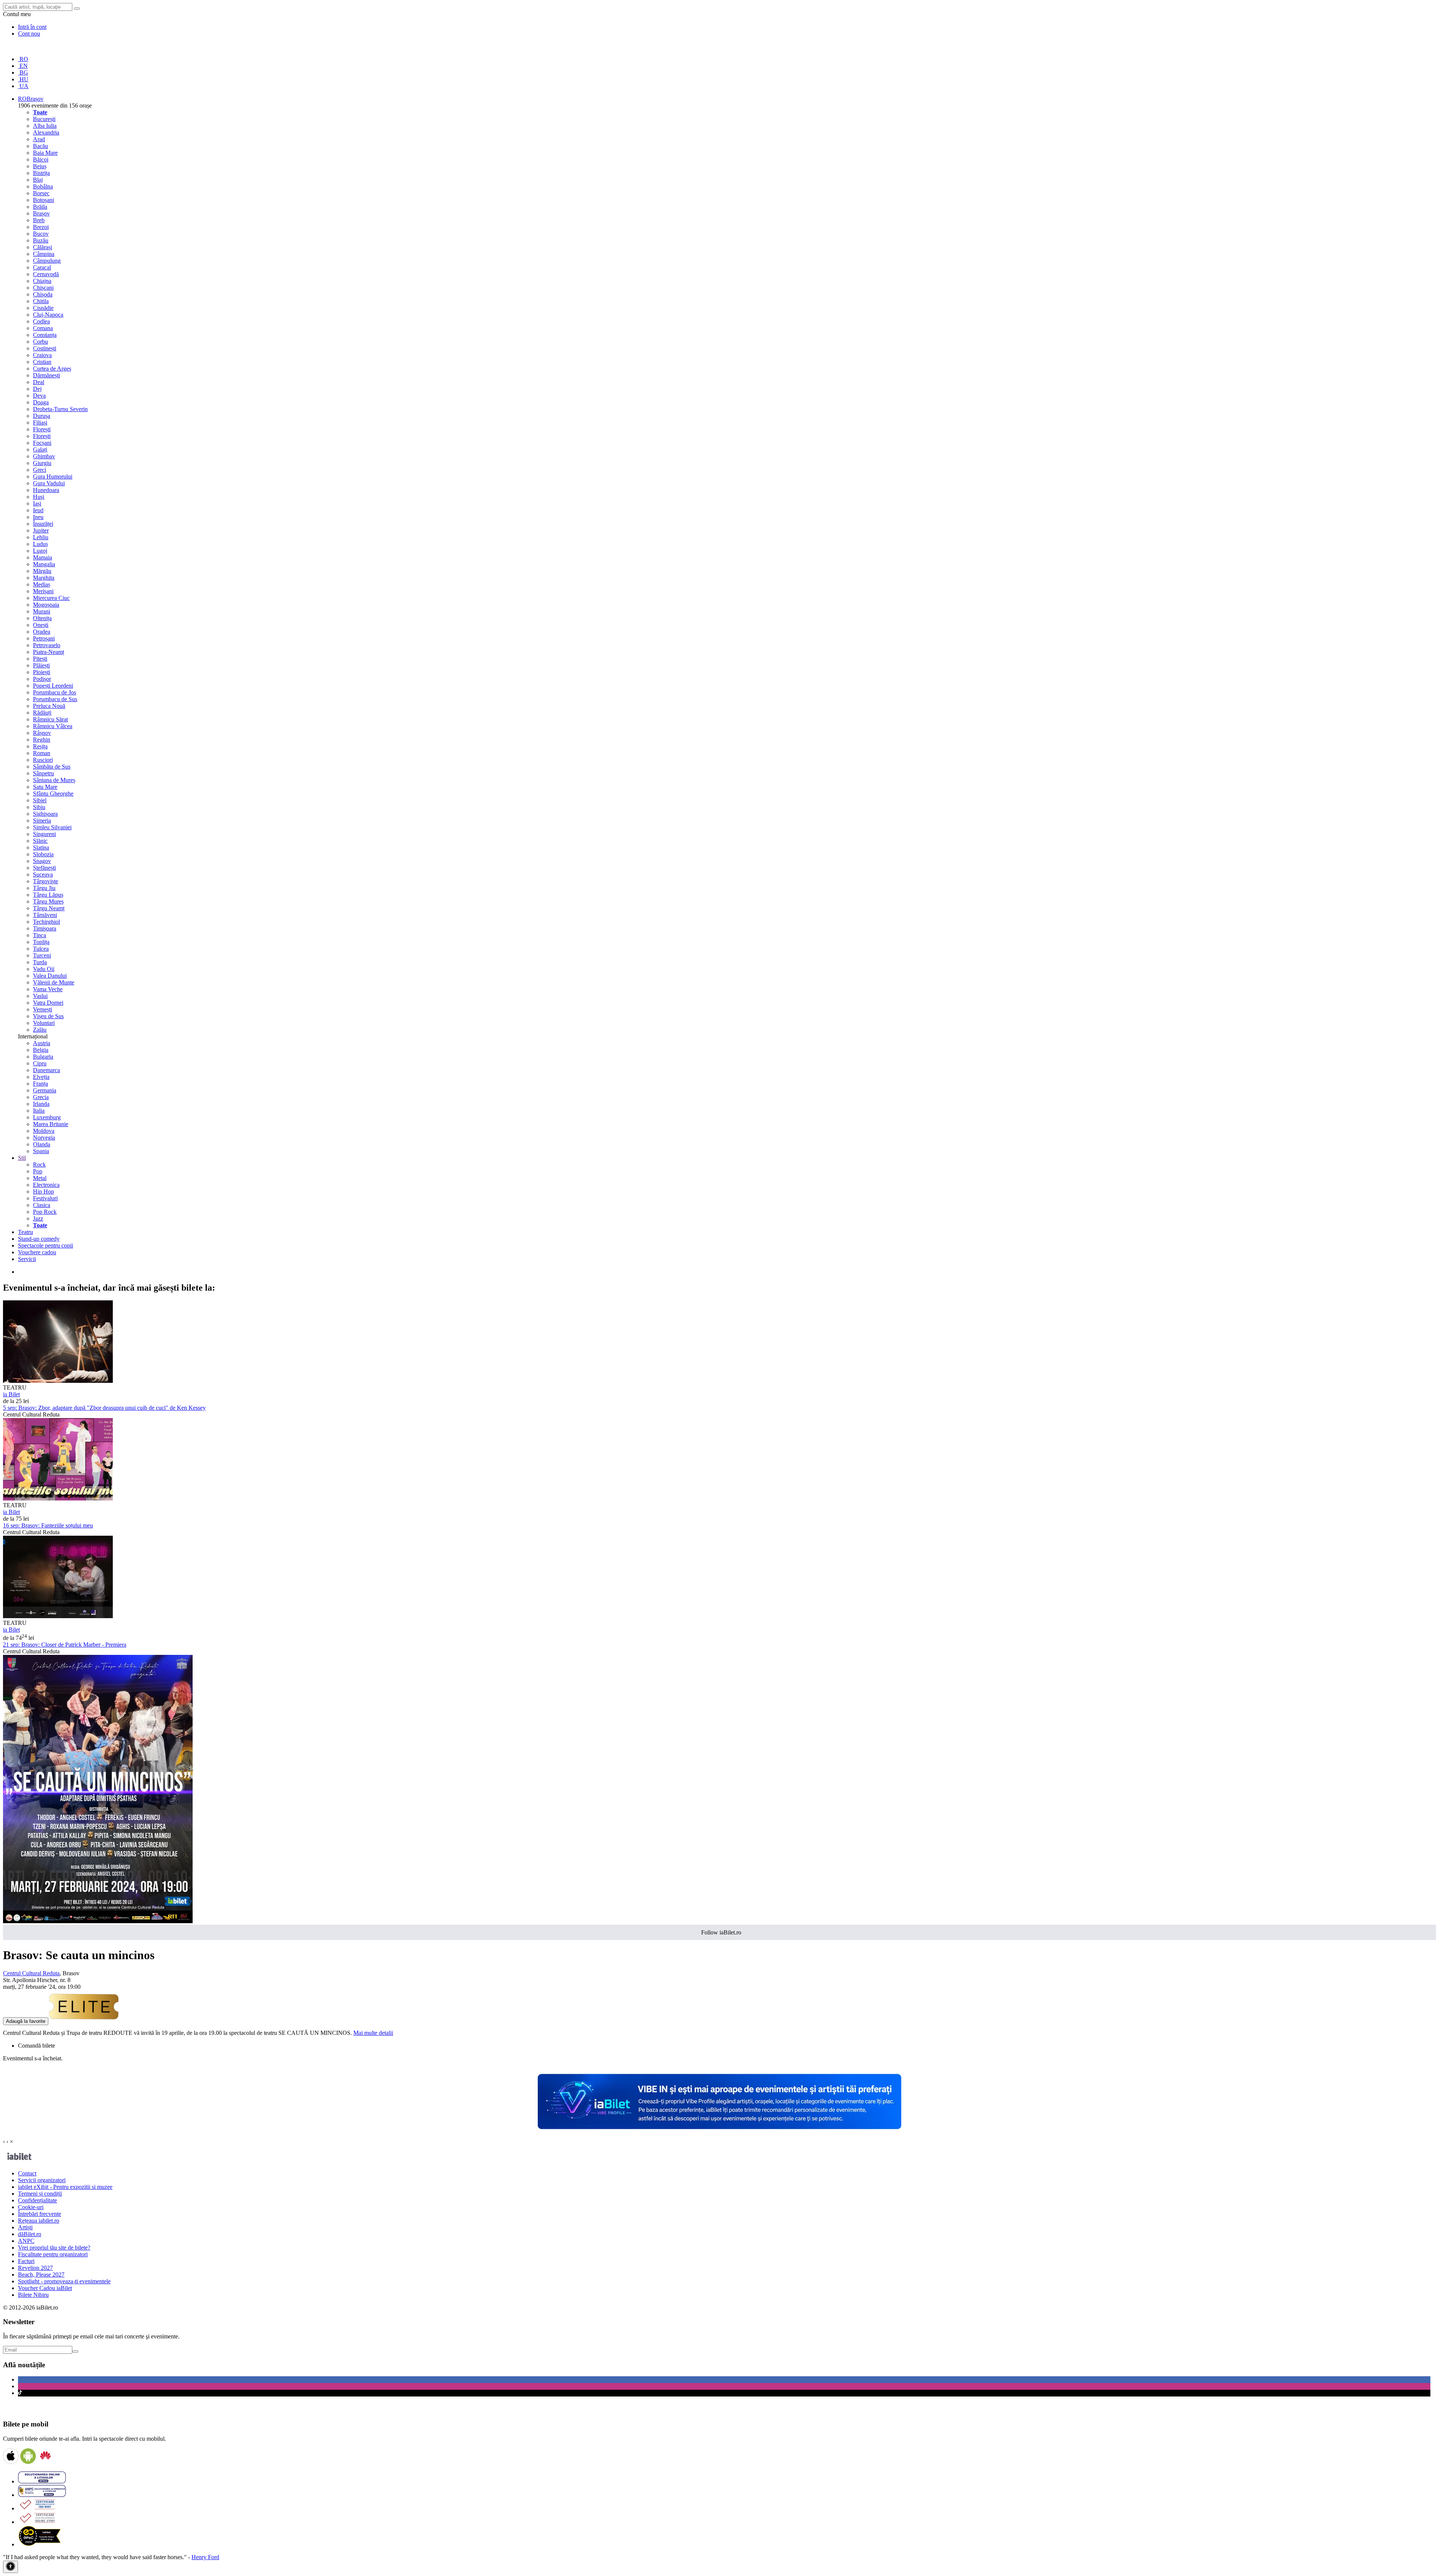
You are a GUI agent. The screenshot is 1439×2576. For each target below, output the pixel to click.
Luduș (40, 544)
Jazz (38, 1218)
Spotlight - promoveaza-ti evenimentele (64, 2281)
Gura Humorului (53, 476)
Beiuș (40, 166)
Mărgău (42, 571)
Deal (39, 382)
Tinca (40, 935)
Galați (40, 450)
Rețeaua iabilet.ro (39, 2221)
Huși (39, 497)
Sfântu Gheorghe (53, 794)
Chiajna (42, 281)
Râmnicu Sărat (50, 719)
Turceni (42, 955)
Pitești (40, 659)
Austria (42, 1043)
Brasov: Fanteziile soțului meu (48, 1525)
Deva (39, 396)
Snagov (42, 861)
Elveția (41, 1077)
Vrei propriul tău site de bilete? (54, 2248)
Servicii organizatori (42, 2180)
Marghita (44, 578)
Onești (41, 625)
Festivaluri (45, 1198)
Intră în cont (32, 27)
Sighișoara (45, 814)
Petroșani (44, 638)
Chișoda (43, 294)
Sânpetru (43, 773)
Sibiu (39, 807)
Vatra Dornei (48, 1003)
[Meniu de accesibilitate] (10, 2567)
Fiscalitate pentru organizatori (53, 2254)
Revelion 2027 (35, 2268)
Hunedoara (46, 490)
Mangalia (44, 564)
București (44, 119)
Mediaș (42, 584)
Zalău (40, 1030)
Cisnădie (43, 308)
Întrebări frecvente (40, 2214)
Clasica (42, 1205)
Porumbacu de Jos (55, 692)
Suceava (43, 874)
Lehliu (41, 537)
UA (23, 86)
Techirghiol (46, 922)
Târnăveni (45, 915)
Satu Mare (45, 787)
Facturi (26, 2261)
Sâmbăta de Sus (52, 767)
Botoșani (43, 200)
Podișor (42, 679)
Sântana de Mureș (54, 780)
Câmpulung (47, 261)
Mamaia (43, 557)
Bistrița (41, 173)
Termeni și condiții (40, 2194)
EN (23, 66)
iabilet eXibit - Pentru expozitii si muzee (65, 2187)
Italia (39, 1111)
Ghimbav (44, 456)
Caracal (42, 267)
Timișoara (45, 928)
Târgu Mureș (48, 901)
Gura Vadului (49, 483)
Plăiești (41, 665)
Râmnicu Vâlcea (53, 726)
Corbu (40, 342)
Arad (39, 139)
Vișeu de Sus (48, 1016)
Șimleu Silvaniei (52, 827)
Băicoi (41, 159)
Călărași (43, 247)
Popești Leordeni (53, 686)
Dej (37, 389)
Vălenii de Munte (54, 982)
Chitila (41, 301)
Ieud (38, 510)
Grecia (41, 1097)
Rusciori (43, 760)
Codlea (41, 321)
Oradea (42, 632)
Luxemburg (47, 1117)
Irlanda (41, 1104)
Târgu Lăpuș (48, 895)
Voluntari (44, 1023)
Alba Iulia (45, 126)
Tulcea (41, 949)
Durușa (42, 416)
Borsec (41, 193)
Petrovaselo (47, 645)
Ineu (38, 517)
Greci (40, 470)
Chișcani (43, 288)
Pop (38, 1171)
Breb (39, 220)
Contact (27, 2173)
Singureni (44, 834)
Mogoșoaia (46, 605)
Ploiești (42, 672)
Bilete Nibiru (33, 2295)
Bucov (41, 234)
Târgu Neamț (49, 908)
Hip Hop (43, 1192)
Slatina (41, 847)
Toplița (41, 942)
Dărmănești (46, 375)
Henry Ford (205, 2557)
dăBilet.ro (30, 2234)
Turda (40, 962)
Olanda (42, 1144)
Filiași (40, 423)
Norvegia (44, 1138)
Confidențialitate (37, 2200)
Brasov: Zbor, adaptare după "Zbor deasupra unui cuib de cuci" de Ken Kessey (104, 1408)
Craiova (42, 355)
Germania (45, 1090)
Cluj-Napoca (48, 315)
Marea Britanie (51, 1124)
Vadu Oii (44, 969)
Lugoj (40, 551)
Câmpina (44, 254)
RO (23, 59)
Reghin (42, 740)
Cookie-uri (31, 2207)
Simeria (42, 821)
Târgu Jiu (44, 888)
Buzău (41, 240)
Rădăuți (42, 713)
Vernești (43, 1009)
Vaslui (40, 996)
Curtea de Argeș (52, 369)
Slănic (40, 841)
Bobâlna (43, 186)
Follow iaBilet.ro (721, 1932)
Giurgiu (42, 463)
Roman (42, 753)
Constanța (45, 335)
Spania (41, 1151)
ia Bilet (11, 1394)
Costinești (45, 348)
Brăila (40, 207)
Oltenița (42, 618)
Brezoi (41, 227)
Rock (39, 1165)
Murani (42, 611)
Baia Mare (45, 153)
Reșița (40, 746)
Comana (43, 328)
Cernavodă (46, 274)
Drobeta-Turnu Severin (60, 409)
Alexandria (46, 132)
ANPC (26, 2241)
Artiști (25, 2227)
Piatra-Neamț (49, 652)
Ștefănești (44, 868)
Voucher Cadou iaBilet (45, 2288)
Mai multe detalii (373, 2033)
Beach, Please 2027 (41, 2275)
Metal (40, 1178)
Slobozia (43, 854)
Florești (42, 429)
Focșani (42, 443)
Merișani (43, 591)
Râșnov (42, 733)
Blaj (38, 180)
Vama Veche (48, 989)
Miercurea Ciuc (51, 598)
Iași (37, 503)
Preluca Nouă (49, 706)
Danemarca (46, 1070)
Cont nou (29, 34)
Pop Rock (45, 1212)
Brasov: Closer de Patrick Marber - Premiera (65, 1645)
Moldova (44, 1131)
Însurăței (43, 524)
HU (23, 79)
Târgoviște (46, 881)
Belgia (41, 1050)
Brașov (41, 213)
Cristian (42, 362)
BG (23, 73)
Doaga (41, 402)
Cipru (40, 1063)
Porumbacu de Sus (55, 699)
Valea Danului (50, 976)
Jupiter (41, 530)
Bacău (40, 146)
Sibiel (40, 800)
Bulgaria (43, 1057)
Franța (40, 1084)
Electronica (46, 1185)
